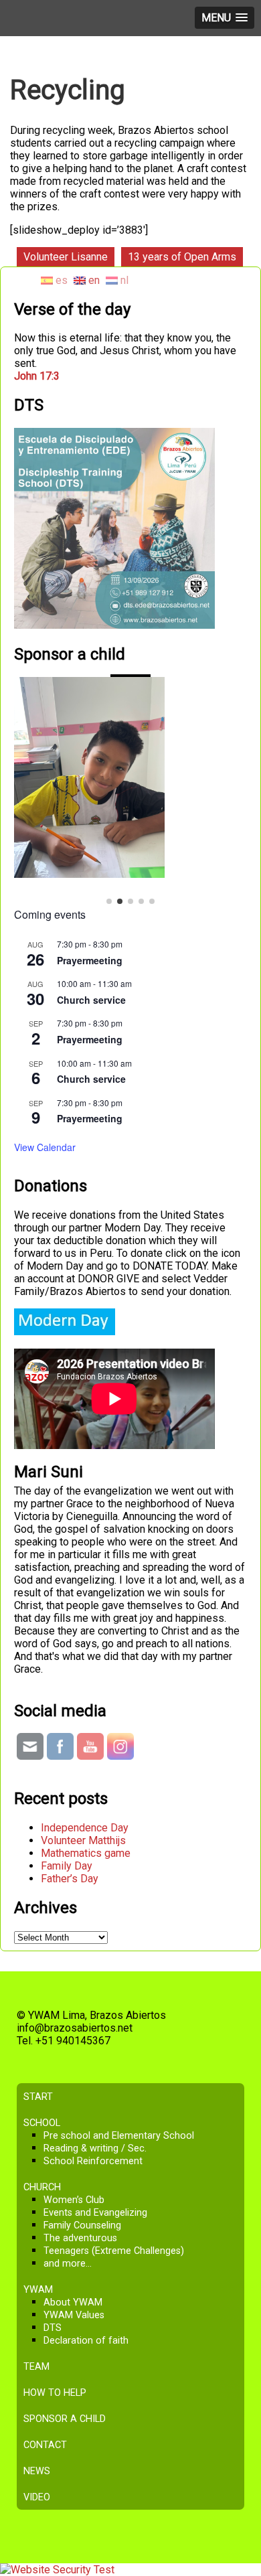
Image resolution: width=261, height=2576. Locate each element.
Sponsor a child (65, 2419)
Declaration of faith (86, 2341)
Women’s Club (74, 2200)
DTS (53, 2328)
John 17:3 (37, 376)
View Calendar (45, 1147)
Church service (91, 1000)
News (37, 2471)
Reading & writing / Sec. (95, 2148)
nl (123, 280)
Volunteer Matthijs (83, 1840)
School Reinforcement (93, 2161)
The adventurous (80, 2238)
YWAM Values (74, 2315)
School (42, 2123)
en (93, 280)
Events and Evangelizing (95, 2213)
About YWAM (73, 2302)
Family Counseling (82, 2225)
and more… (68, 2264)
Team (36, 2367)
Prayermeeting (90, 960)
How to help (55, 2393)
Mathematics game (86, 1853)
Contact (45, 2445)
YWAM (38, 2290)
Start (38, 2097)
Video (37, 2497)
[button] (109, 901)
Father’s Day (70, 1879)
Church (42, 2187)
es (60, 280)
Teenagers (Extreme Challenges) (114, 2251)
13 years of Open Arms (182, 257)
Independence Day (85, 1828)
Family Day (67, 1866)
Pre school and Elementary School (119, 2136)
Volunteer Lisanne (66, 257)
